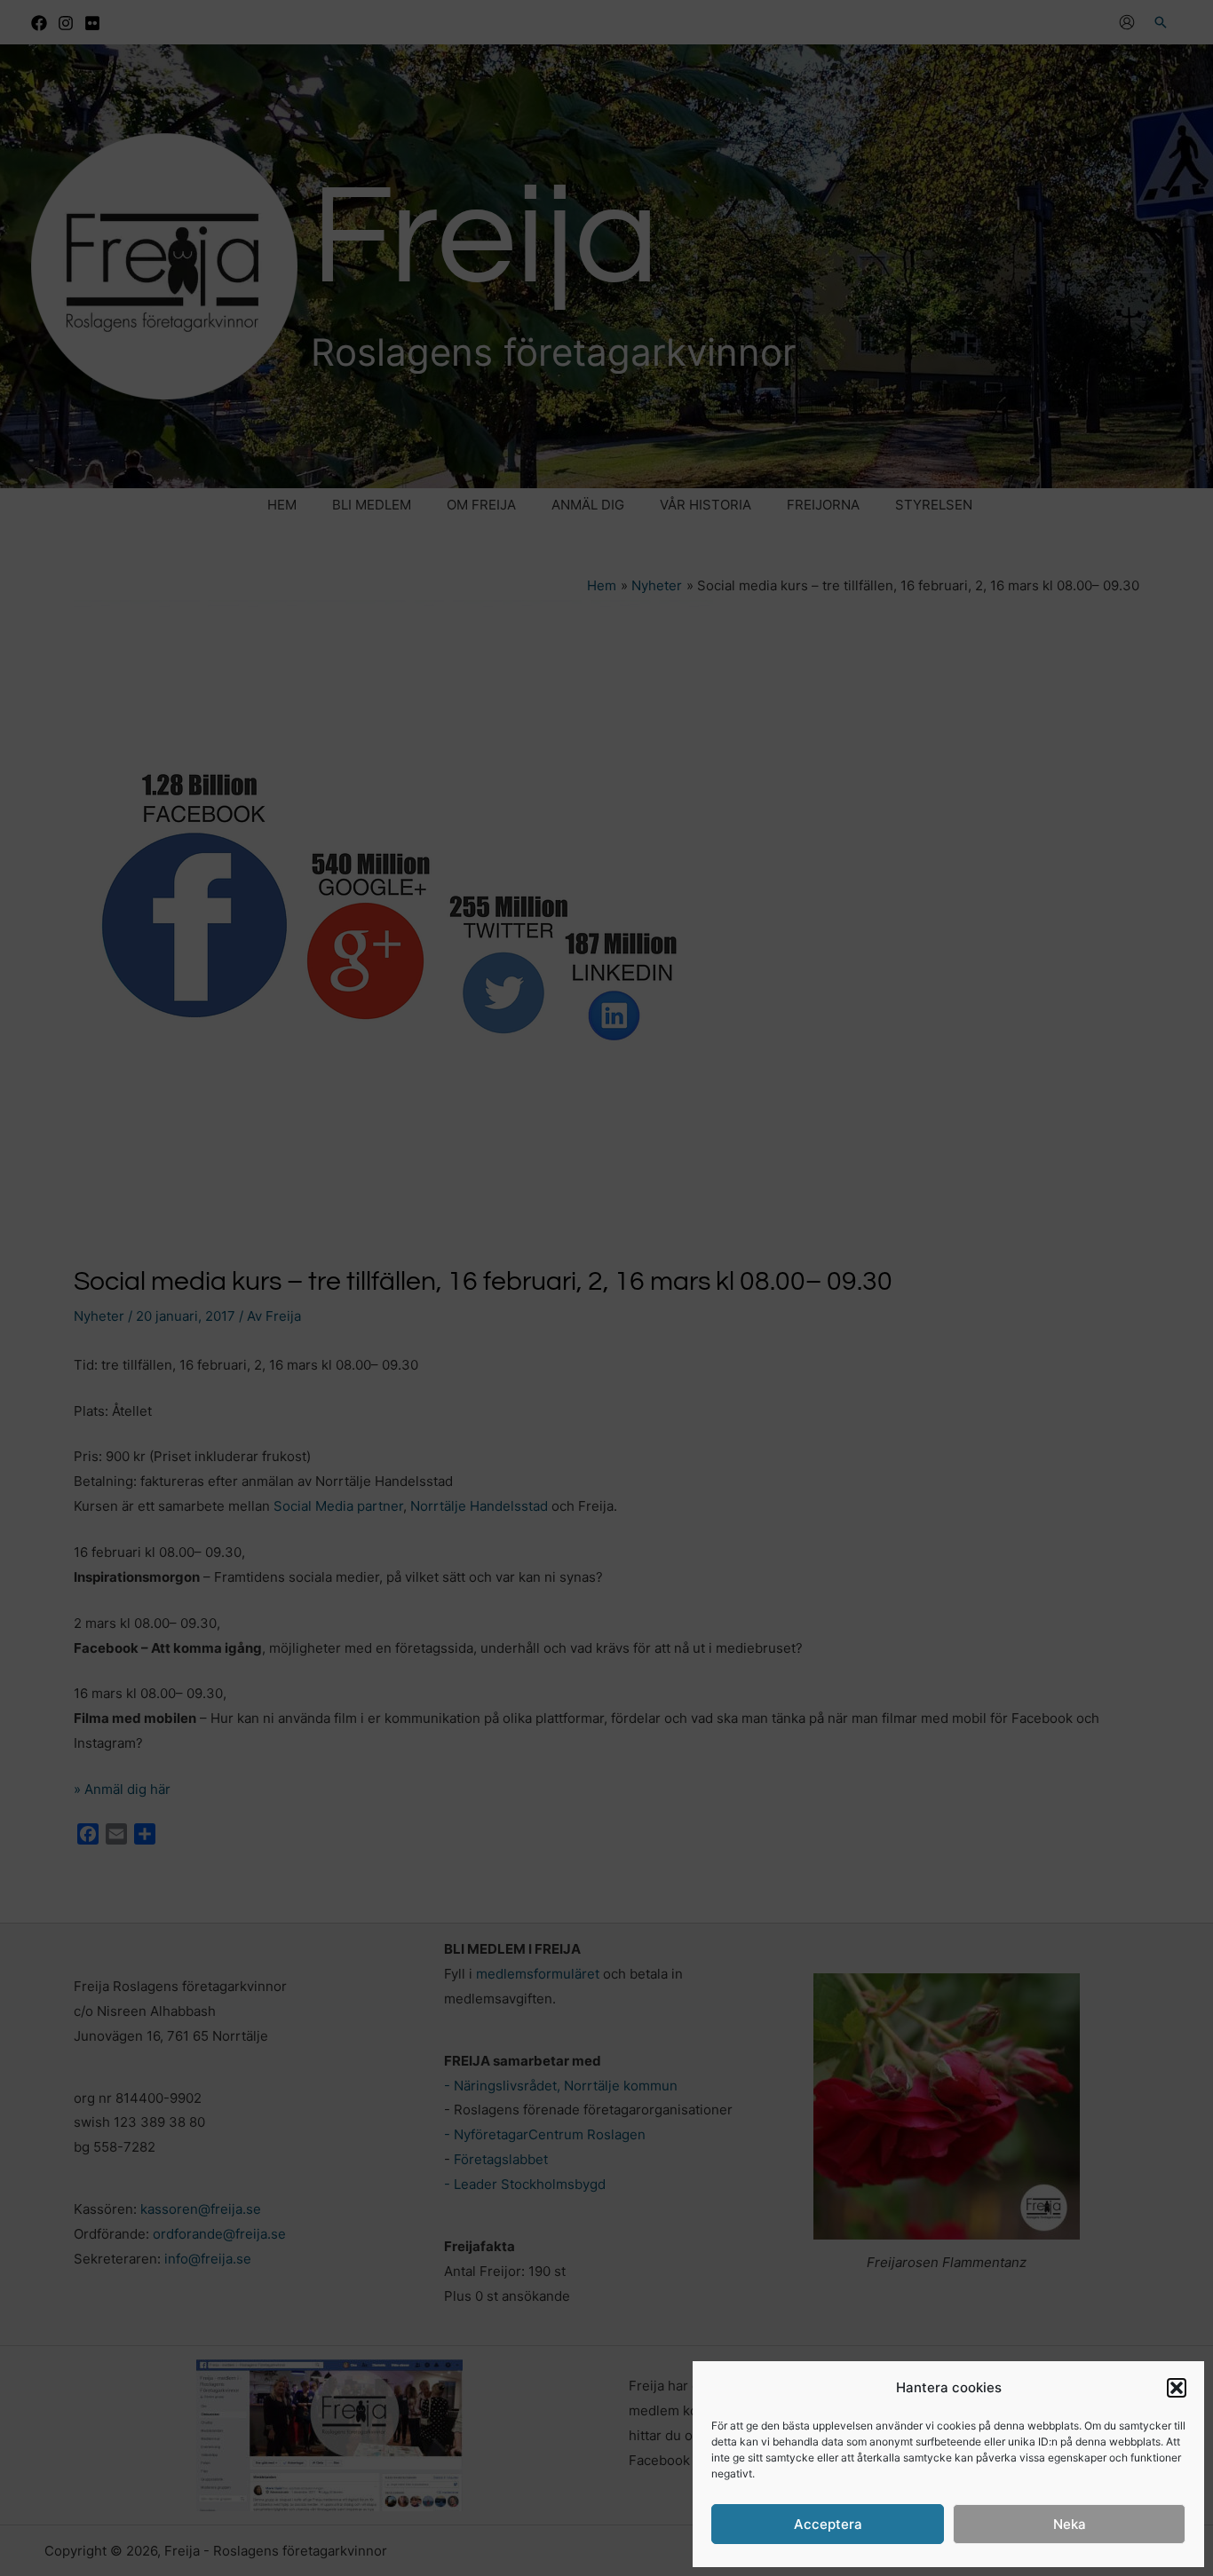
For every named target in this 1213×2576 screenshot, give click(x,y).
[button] (1177, 2388)
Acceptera (828, 2524)
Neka (1070, 2524)
